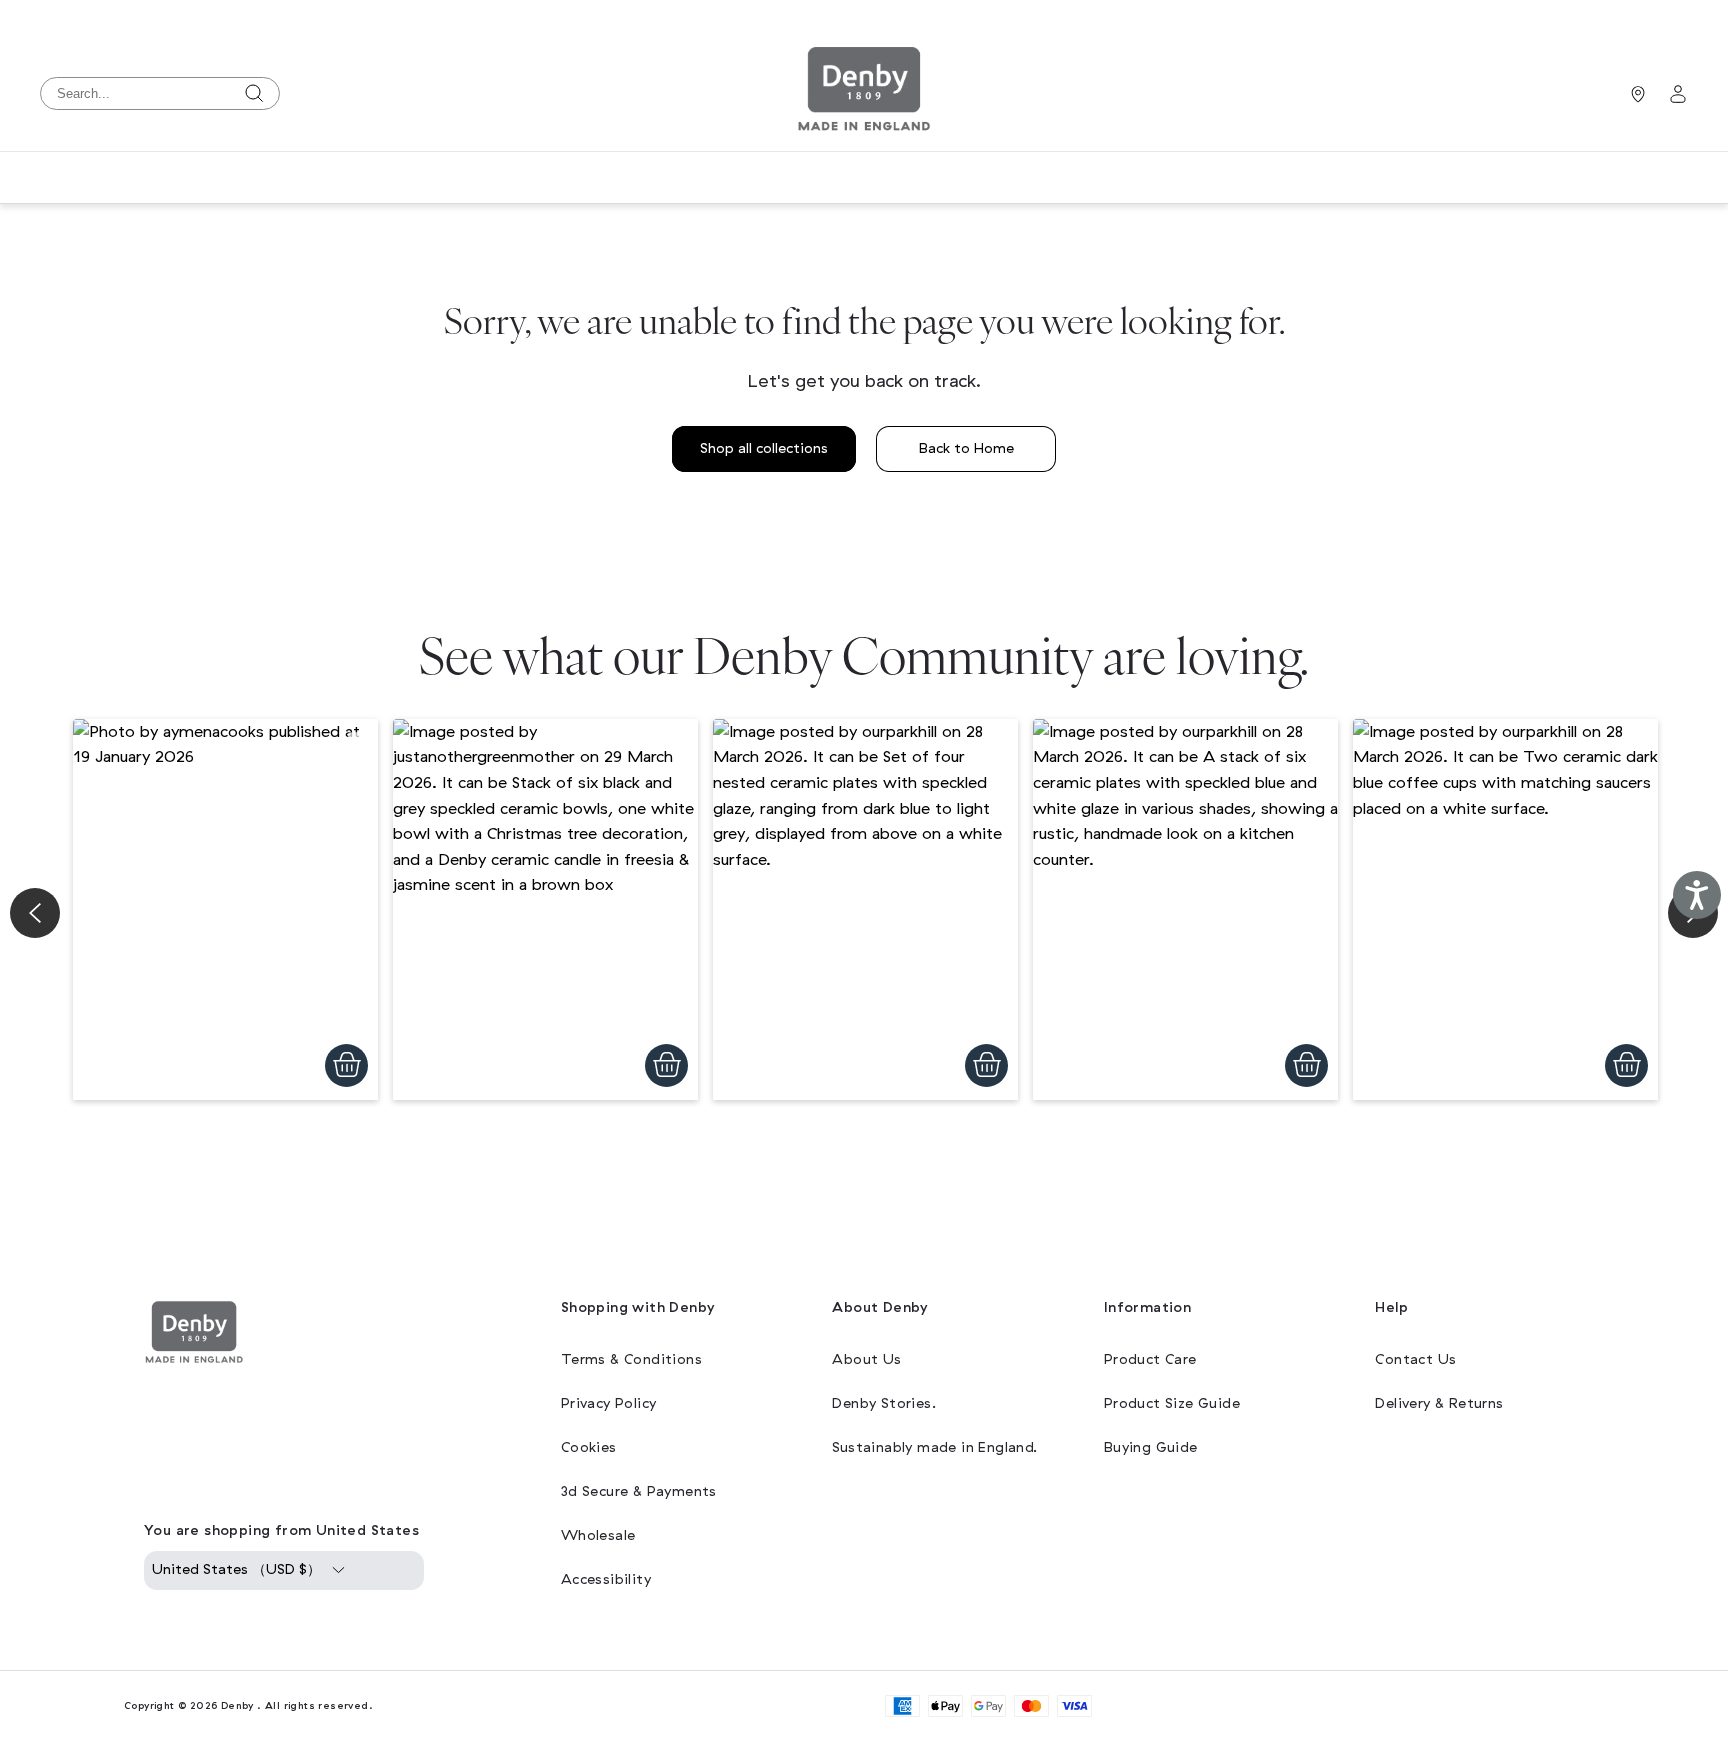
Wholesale (598, 1535)
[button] (225, 909)
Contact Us (1415, 1359)
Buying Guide (1151, 1447)
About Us (866, 1359)
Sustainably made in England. (934, 1447)
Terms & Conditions (631, 1359)
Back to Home (966, 448)
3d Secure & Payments (639, 1491)
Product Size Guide (1172, 1403)
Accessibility (606, 1579)
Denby (237, 1705)
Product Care (1150, 1359)
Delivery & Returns (1439, 1403)
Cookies (589, 1447)
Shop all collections (764, 448)
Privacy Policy (609, 1403)
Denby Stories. (884, 1403)
